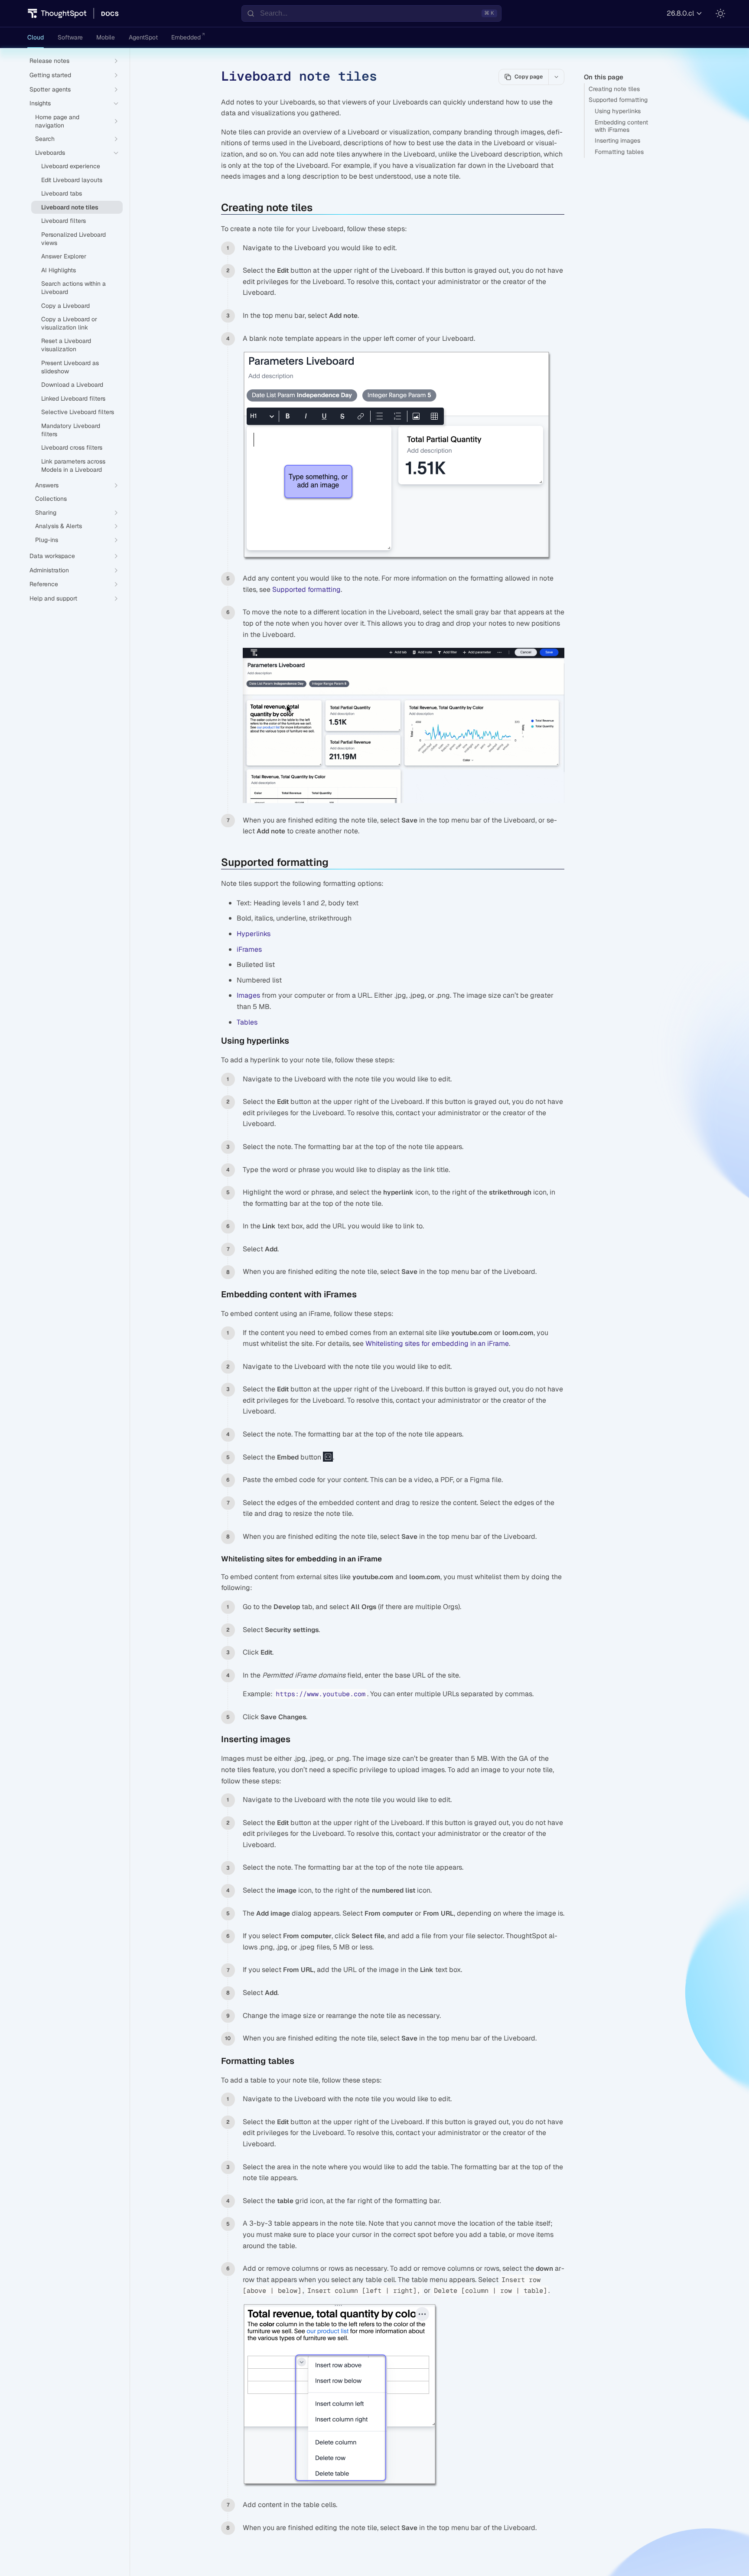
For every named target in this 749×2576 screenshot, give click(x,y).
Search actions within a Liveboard (73, 288)
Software (70, 37)
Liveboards (50, 153)
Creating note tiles (614, 89)
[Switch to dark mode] (720, 13)
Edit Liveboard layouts (72, 180)
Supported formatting (618, 100)
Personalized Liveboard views (73, 239)
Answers (47, 485)
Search (45, 139)
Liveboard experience (71, 166)
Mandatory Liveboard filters (71, 430)
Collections (51, 499)
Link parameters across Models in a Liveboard (73, 465)
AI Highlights (59, 270)
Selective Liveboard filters (78, 412)
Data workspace (52, 556)
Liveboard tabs (62, 193)
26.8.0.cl (680, 13)
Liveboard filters (64, 221)
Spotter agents (50, 89)
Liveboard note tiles (70, 207)
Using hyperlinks (618, 111)
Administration (49, 570)
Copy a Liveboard (65, 306)
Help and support (53, 598)
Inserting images (617, 140)
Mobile (106, 37)
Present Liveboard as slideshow (70, 367)
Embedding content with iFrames (621, 126)
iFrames (249, 949)
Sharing (46, 513)
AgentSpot (143, 37)
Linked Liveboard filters (73, 398)
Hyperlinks (254, 934)
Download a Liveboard (72, 385)
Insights (40, 103)
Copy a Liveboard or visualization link (69, 323)
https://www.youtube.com (321, 1694)
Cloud (36, 37)
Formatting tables (619, 152)
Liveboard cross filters (72, 447)
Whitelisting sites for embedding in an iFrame (437, 1344)
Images (248, 995)
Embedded (186, 37)
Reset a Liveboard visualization (66, 345)
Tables (247, 1022)
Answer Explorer (64, 256)
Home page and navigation (57, 121)
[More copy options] (556, 77)
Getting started (50, 75)
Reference (44, 584)
